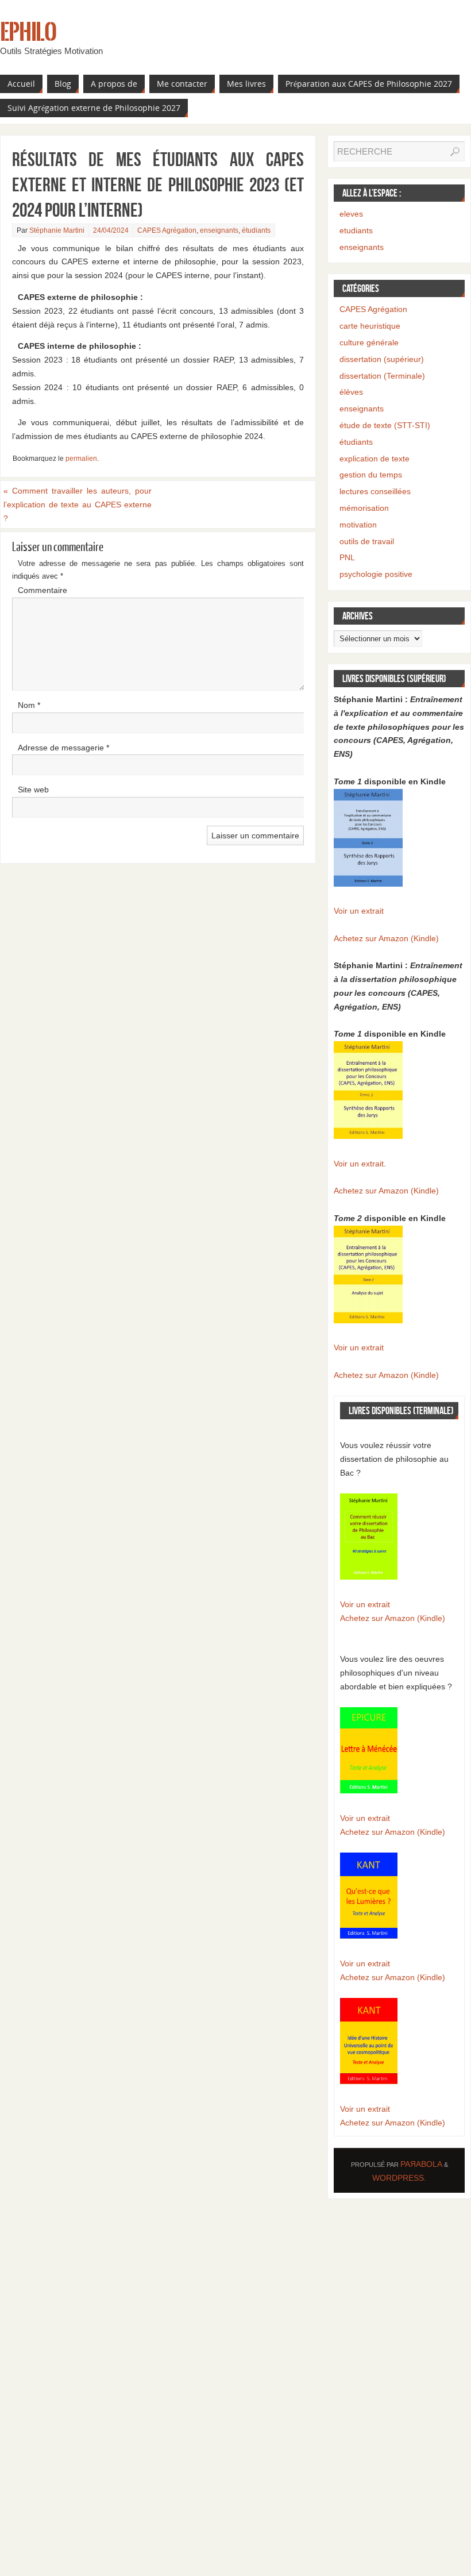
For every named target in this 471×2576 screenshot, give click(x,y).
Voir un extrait (359, 911)
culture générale (369, 342)
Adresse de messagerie (63, 748)
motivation (358, 525)
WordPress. (399, 2178)
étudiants (256, 230)
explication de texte (375, 459)
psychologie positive (376, 574)
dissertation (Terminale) (382, 376)
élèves (351, 392)
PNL (347, 557)
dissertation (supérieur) (382, 359)
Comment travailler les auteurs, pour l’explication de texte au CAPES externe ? (78, 505)
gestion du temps (371, 475)
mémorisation (364, 508)
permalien (81, 459)
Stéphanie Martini (57, 230)
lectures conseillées (375, 491)
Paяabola (421, 2164)
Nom (29, 705)
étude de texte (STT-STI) (385, 425)
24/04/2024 (111, 230)
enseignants (219, 230)
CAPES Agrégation (167, 230)
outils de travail (367, 541)
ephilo (28, 32)
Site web (33, 790)
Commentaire (43, 590)
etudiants (356, 230)
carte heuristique (370, 326)
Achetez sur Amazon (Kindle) (386, 938)
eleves (351, 214)
